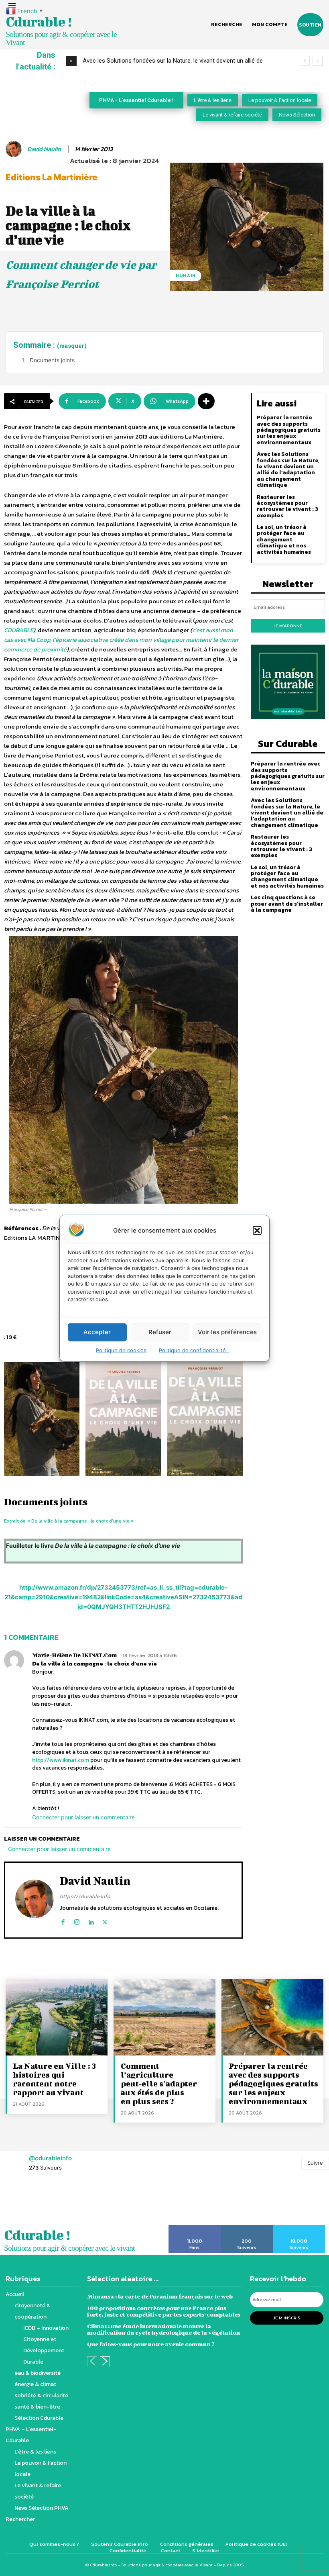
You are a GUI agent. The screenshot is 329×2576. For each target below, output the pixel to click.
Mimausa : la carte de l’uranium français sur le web (160, 2296)
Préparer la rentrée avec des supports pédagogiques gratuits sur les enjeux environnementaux (289, 430)
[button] (257, 1230)
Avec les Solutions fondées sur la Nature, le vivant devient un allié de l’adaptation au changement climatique (288, 469)
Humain (186, 276)
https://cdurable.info (85, 1896)
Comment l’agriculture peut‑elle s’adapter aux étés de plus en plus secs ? (159, 2083)
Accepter (97, 1332)
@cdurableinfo (50, 2158)
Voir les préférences (227, 1332)
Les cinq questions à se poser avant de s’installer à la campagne (287, 904)
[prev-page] (92, 2362)
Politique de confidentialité (194, 1350)
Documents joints (52, 360)
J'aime (195, 2228)
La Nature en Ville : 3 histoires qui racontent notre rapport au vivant (54, 2079)
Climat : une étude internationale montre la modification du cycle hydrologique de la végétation (163, 2329)
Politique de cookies (121, 1350)
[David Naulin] (15, 149)
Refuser (160, 1332)
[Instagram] (77, 1920)
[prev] (305, 61)
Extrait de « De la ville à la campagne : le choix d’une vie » (69, 1521)
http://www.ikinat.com (61, 1760)
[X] (105, 1920)
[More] (206, 401)
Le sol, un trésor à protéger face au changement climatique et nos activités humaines (284, 540)
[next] (318, 61)
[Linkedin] (91, 1920)
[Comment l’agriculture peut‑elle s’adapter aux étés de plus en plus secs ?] (164, 2017)
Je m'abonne (288, 626)
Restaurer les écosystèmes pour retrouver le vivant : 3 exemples (287, 506)
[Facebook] (63, 1920)
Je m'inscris (287, 2318)
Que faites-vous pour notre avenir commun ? (151, 2344)
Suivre (315, 2163)
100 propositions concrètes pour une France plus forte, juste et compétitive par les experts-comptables (164, 2311)
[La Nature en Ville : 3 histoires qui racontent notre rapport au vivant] (57, 2017)
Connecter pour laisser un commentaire (83, 1817)
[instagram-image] (21, 2202)
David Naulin (44, 149)
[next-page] (105, 2362)
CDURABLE (19, 630)
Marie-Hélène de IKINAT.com (75, 1655)
